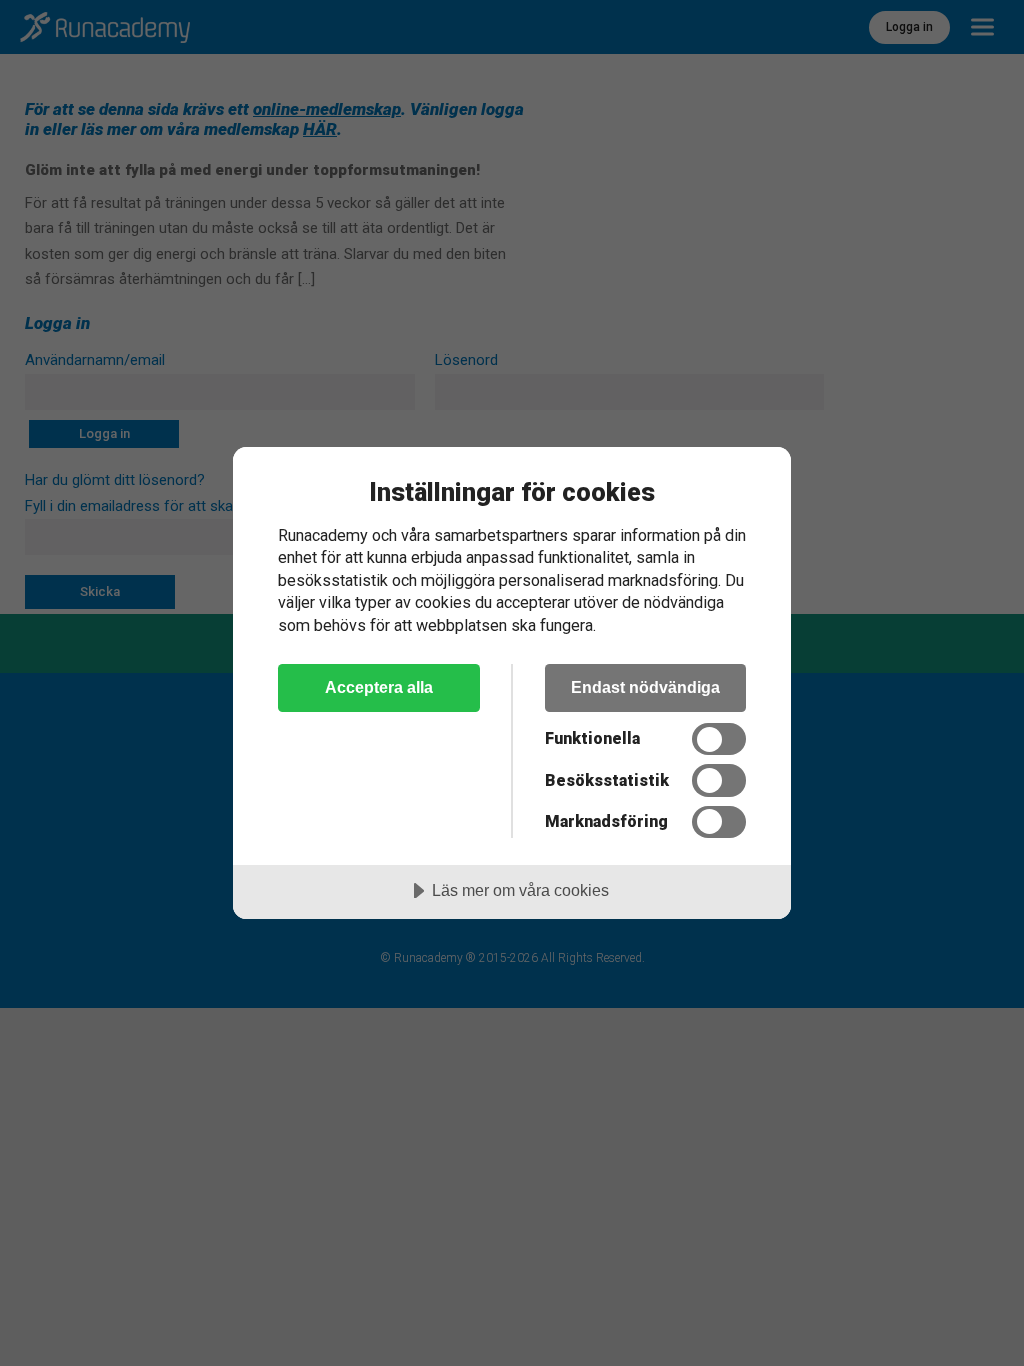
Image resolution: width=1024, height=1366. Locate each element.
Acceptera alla (379, 687)
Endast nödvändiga (645, 687)
